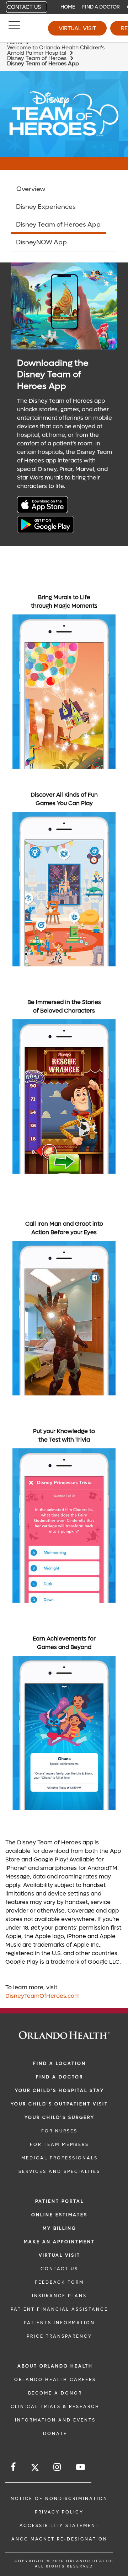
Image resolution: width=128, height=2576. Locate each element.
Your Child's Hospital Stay (60, 2090)
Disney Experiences (46, 207)
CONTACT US (59, 2269)
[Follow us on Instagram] (58, 2467)
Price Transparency (59, 2336)
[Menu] (14, 28)
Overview (31, 189)
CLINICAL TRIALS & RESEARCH (55, 2407)
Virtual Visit (77, 28)
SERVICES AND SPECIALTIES (59, 2171)
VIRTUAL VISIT (60, 2255)
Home (68, 7)
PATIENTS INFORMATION (59, 2323)
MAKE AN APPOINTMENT (59, 2242)
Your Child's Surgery (60, 2117)
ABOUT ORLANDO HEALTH (55, 2366)
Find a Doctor (101, 7)
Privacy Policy (59, 2512)
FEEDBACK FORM (59, 2282)
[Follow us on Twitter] (35, 2469)
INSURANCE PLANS (59, 2296)
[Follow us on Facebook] (14, 2467)
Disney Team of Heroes (37, 58)
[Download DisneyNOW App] (46, 511)
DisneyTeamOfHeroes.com (42, 1996)
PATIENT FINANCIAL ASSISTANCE (59, 2309)
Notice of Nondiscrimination (59, 2499)
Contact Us (24, 7)
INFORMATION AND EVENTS (55, 2420)
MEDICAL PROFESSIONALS (60, 2158)
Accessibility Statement (59, 2526)
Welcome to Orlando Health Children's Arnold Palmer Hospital (56, 50)
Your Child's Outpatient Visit (59, 2104)
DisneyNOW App (41, 242)
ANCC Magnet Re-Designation (59, 2539)
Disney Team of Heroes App (58, 225)
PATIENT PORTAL (60, 2201)
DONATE (55, 2434)
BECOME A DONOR (55, 2393)
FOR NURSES (59, 2131)
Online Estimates (59, 2215)
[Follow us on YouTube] (81, 2467)
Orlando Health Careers (55, 2380)
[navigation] (64, 7)
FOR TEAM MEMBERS (59, 2144)
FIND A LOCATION (60, 2063)
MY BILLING (59, 2228)
